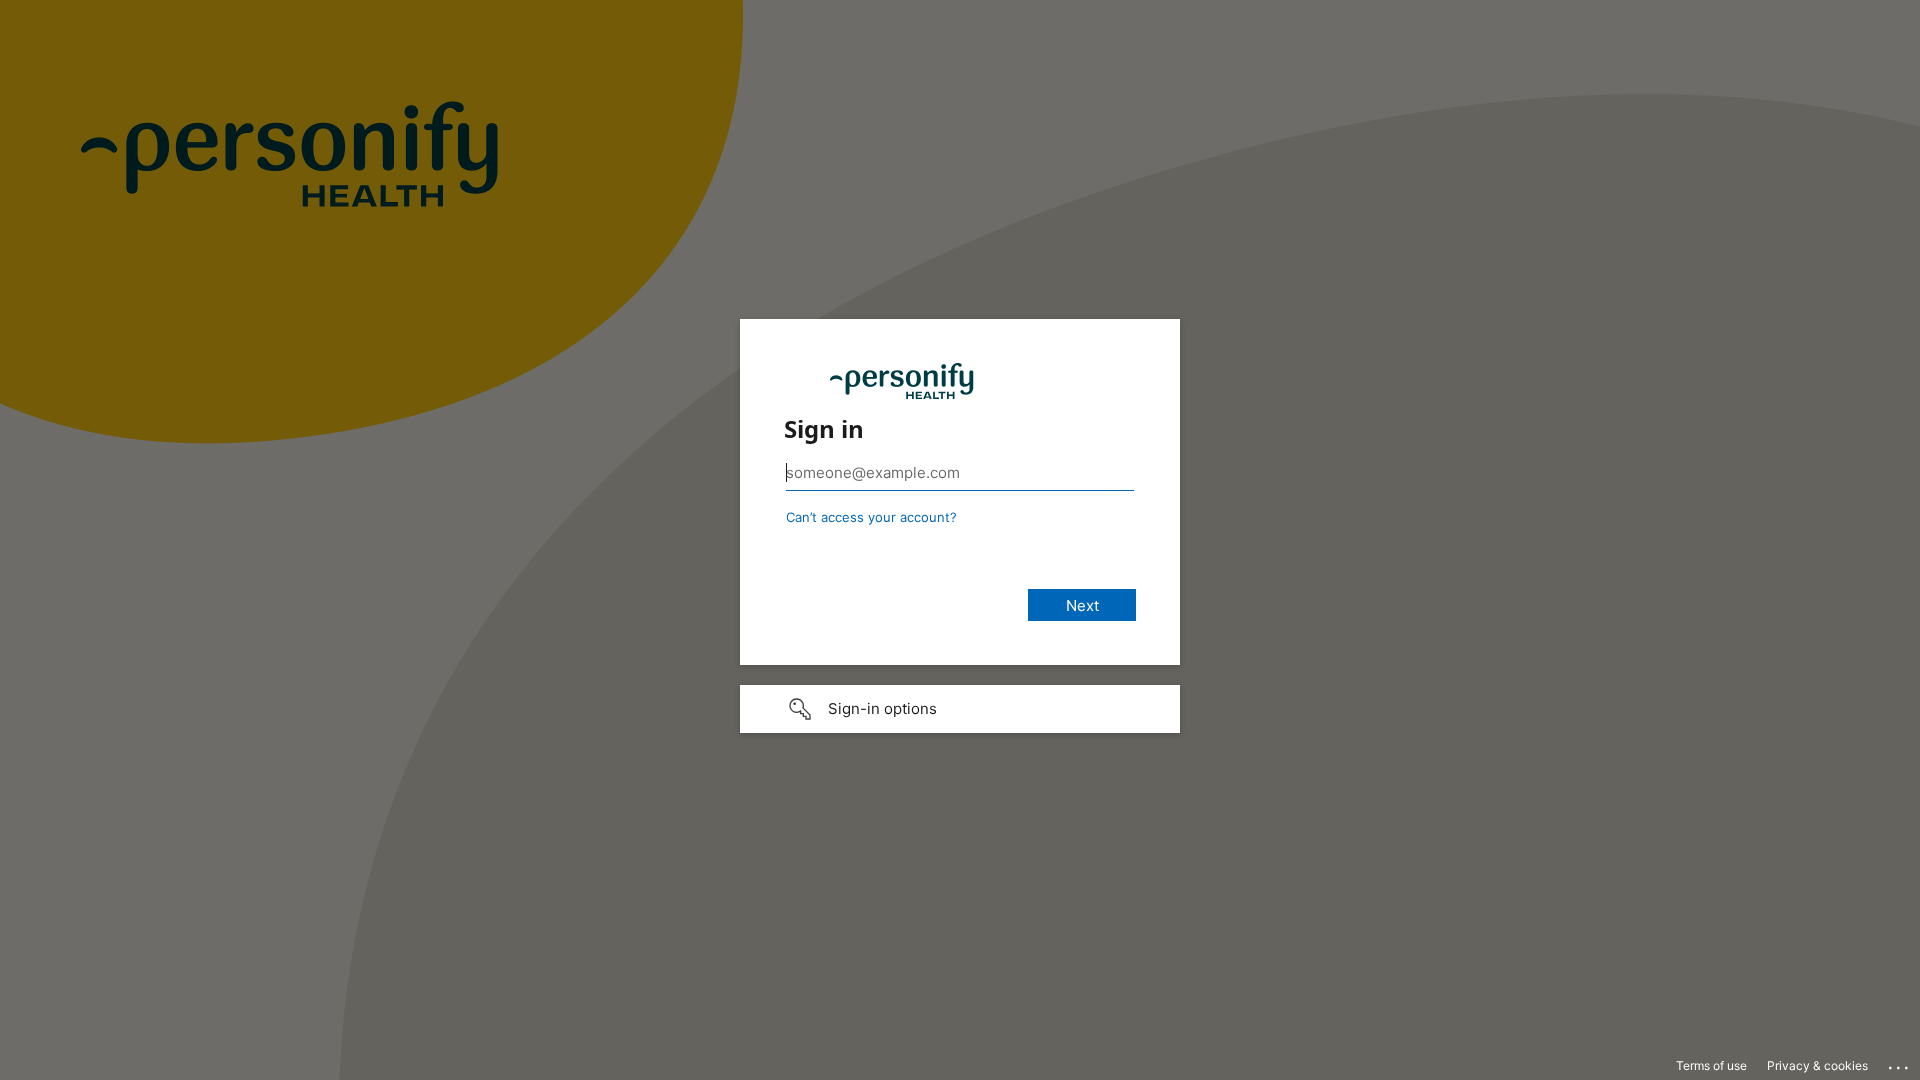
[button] (960, 709)
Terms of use (1711, 1065)
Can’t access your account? (871, 517)
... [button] (1900, 1063)
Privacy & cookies (1817, 1065)
